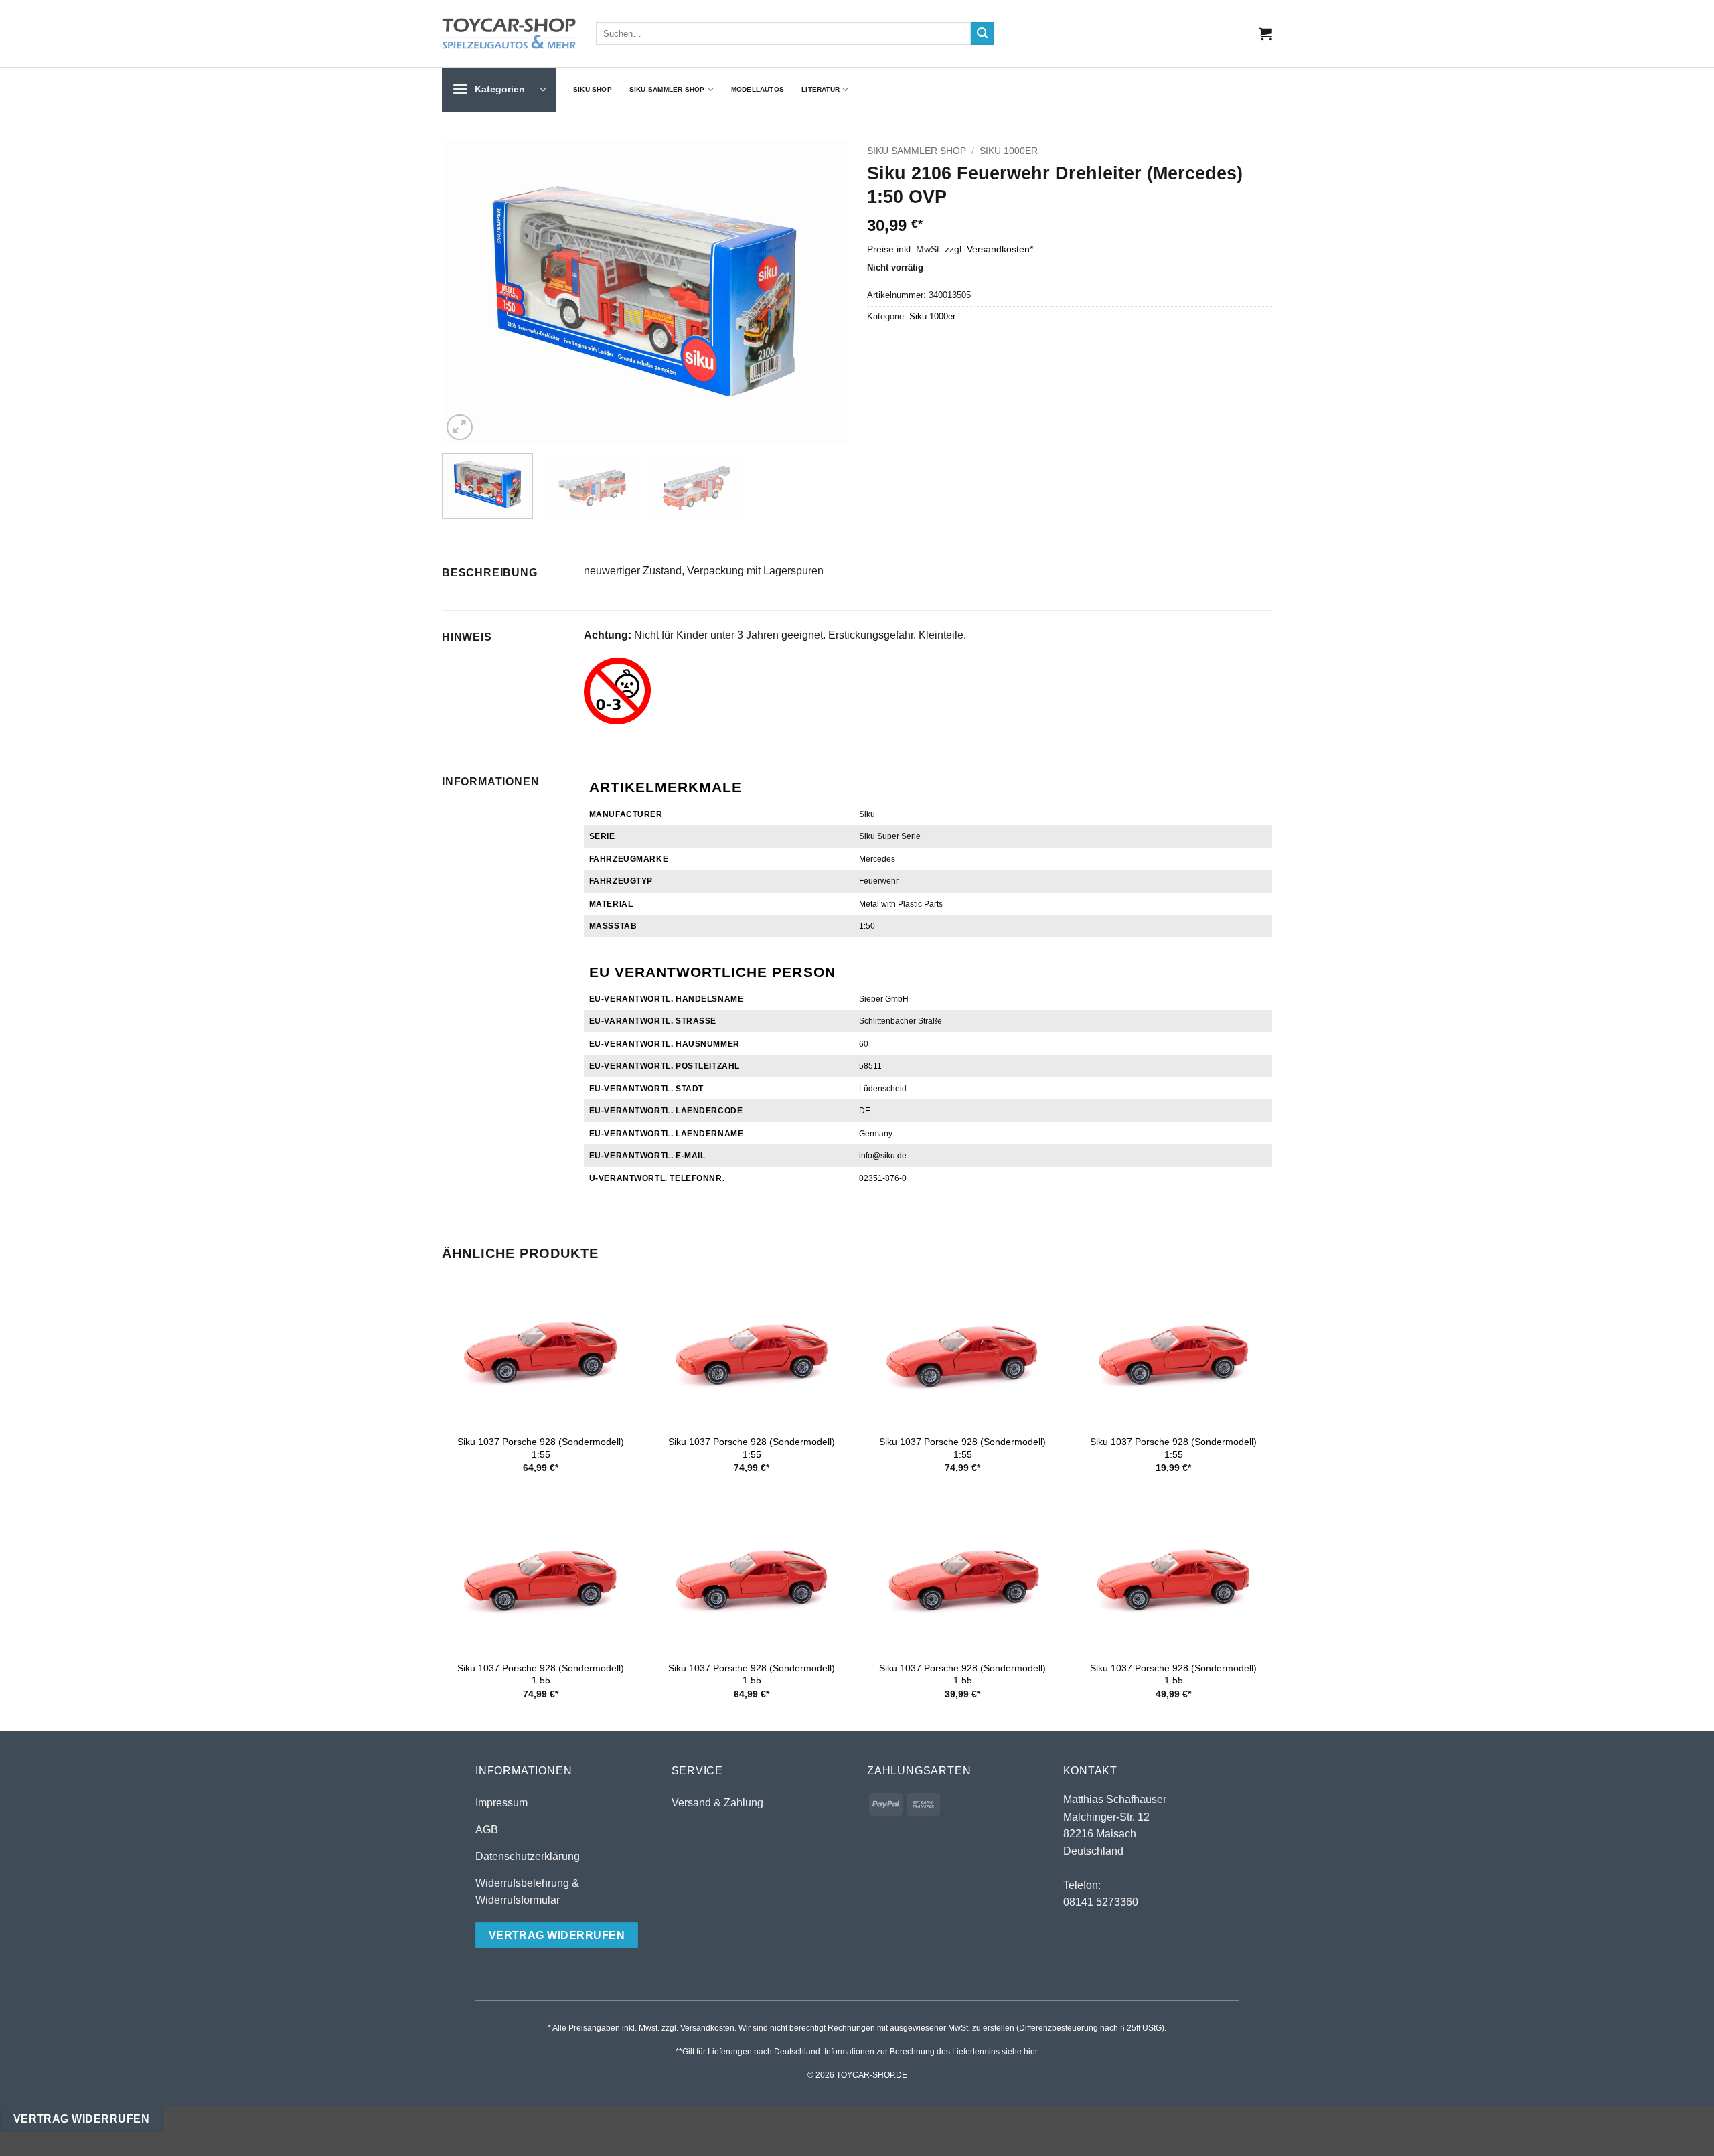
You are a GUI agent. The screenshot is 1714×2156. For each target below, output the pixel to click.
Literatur (821, 89)
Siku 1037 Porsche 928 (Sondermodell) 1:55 (541, 1448)
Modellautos (758, 89)
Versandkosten (998, 249)
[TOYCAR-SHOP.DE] (509, 33)
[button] (1265, 33)
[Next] (822, 292)
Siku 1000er (1009, 151)
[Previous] (467, 292)
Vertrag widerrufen (81, 2119)
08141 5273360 (1101, 1902)
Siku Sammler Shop (667, 89)
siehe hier (1019, 2052)
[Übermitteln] (982, 33)
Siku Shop (593, 89)
